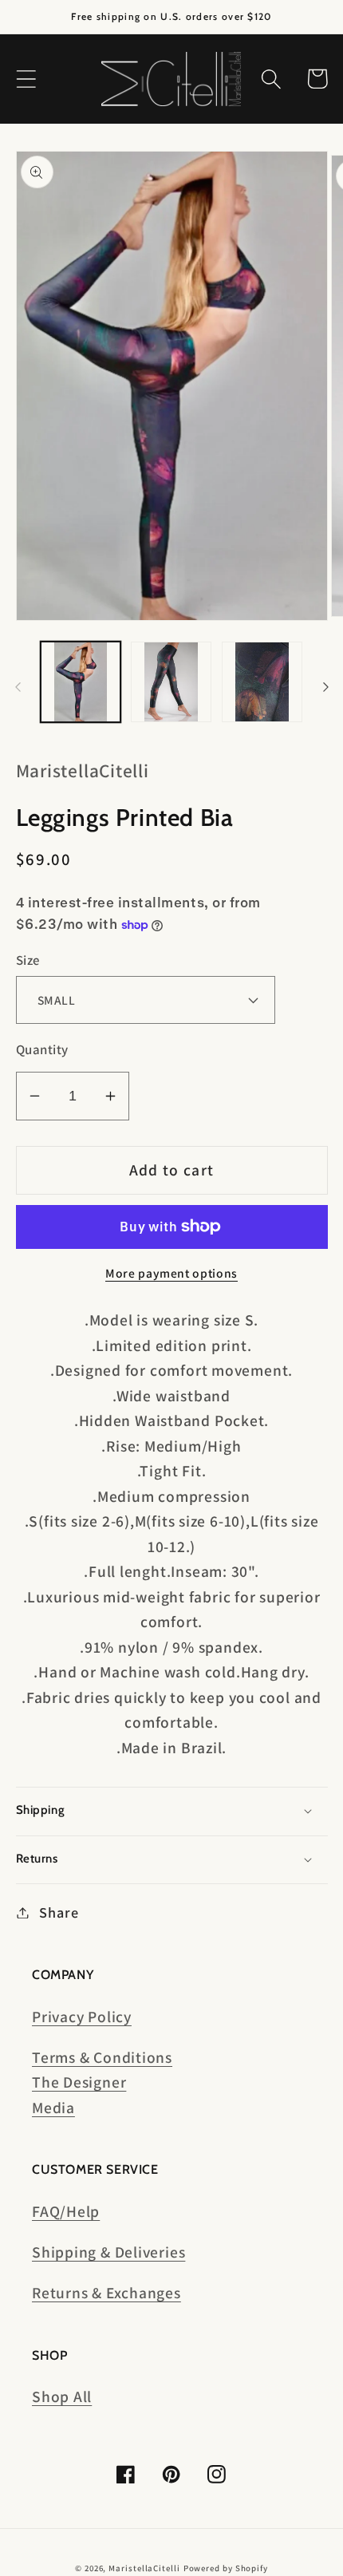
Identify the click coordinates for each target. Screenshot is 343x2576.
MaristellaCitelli (144, 2568)
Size (28, 960)
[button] (26, 79)
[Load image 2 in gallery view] (171, 682)
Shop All (62, 2396)
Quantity (42, 1049)
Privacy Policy (82, 2017)
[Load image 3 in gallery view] (262, 682)
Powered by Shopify (226, 2568)
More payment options (171, 1273)
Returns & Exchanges (106, 2293)
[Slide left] (18, 687)
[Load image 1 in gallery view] (81, 682)
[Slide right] (325, 687)
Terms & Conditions (102, 2057)
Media (53, 2108)
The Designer (79, 2082)
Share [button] (59, 1912)
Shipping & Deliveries (108, 2252)
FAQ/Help (66, 2211)
